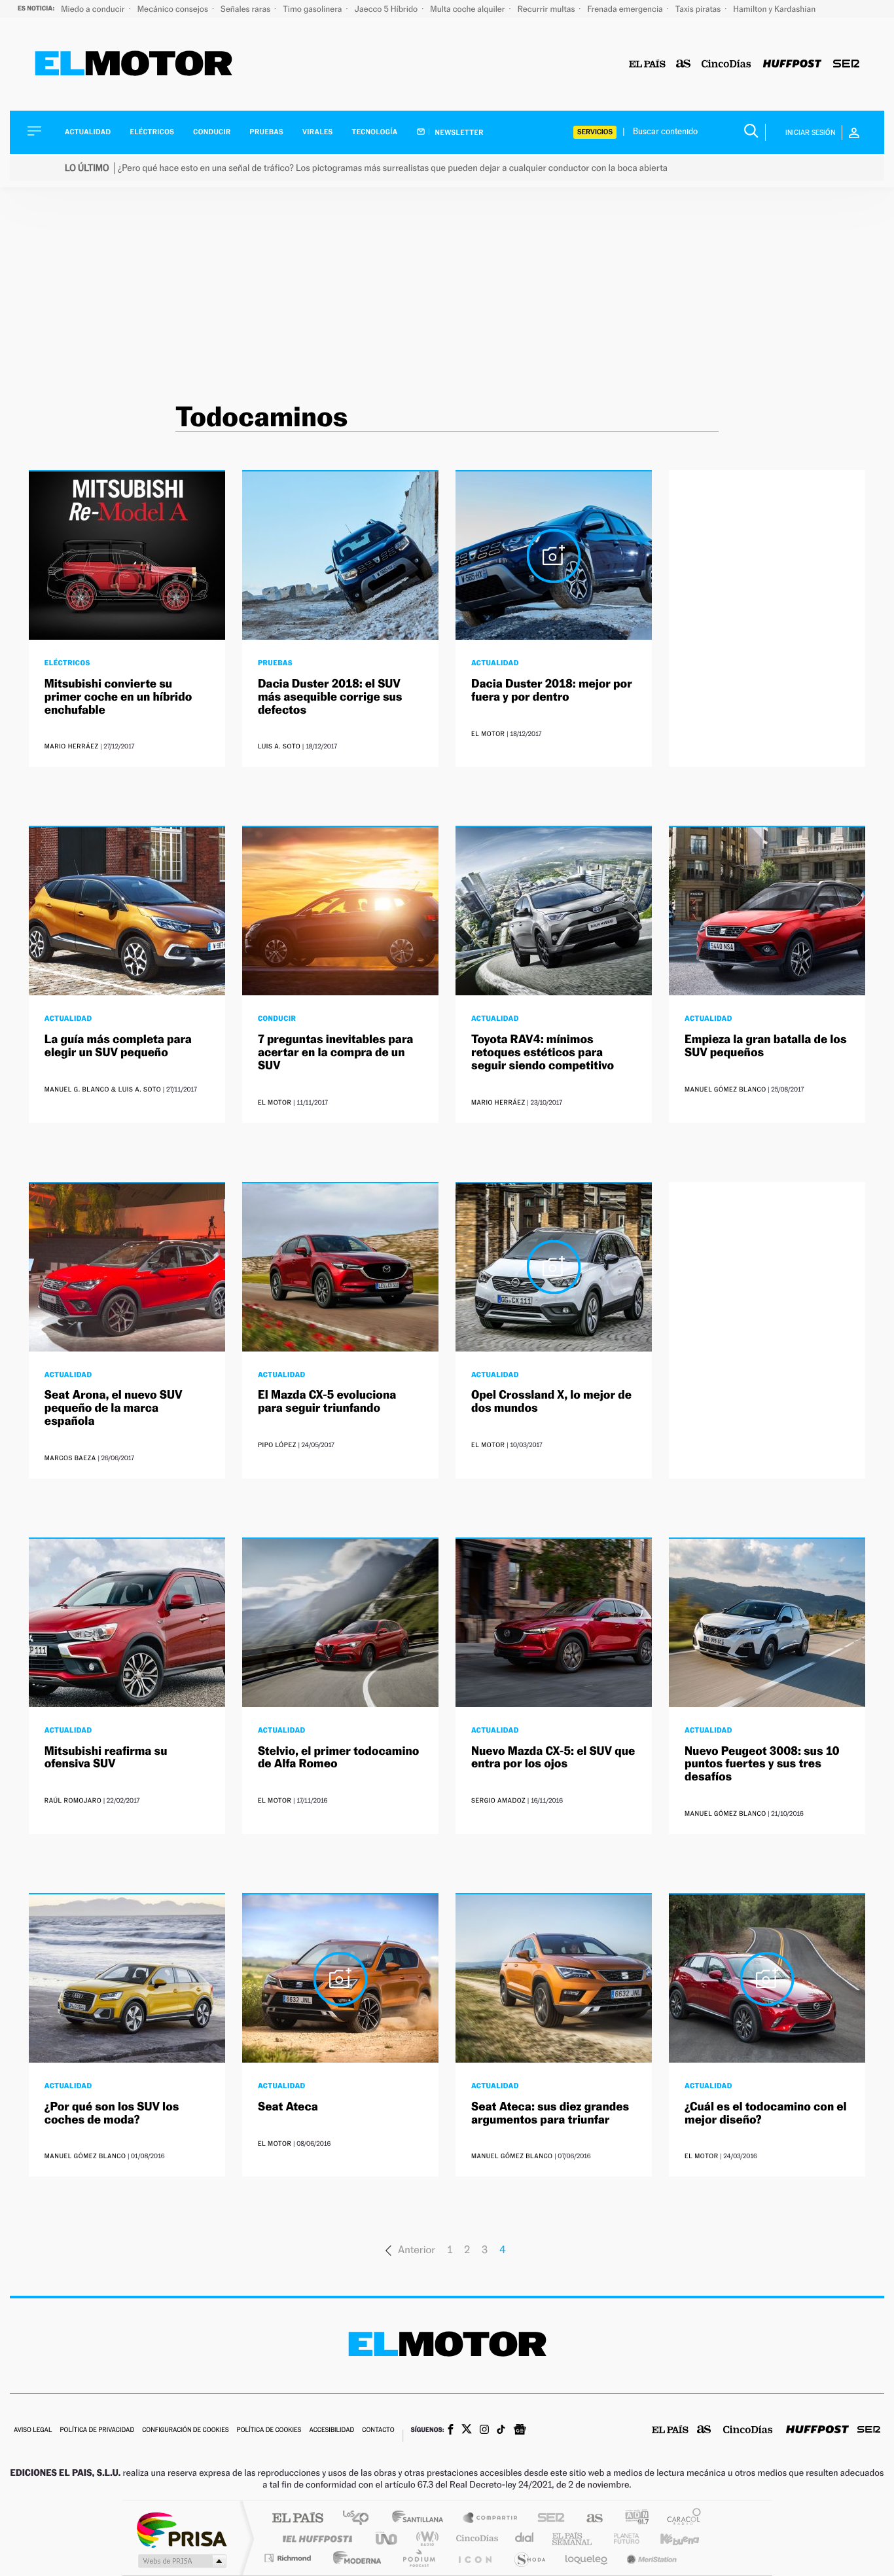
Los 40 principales (360, 2519)
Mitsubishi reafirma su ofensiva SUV (106, 1758)
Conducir (212, 132)
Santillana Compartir (491, 2519)
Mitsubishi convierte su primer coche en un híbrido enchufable (118, 697)
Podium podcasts (418, 2558)
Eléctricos (152, 132)
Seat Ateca (288, 2107)
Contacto (378, 2430)
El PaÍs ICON (474, 2558)
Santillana (421, 2519)
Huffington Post (315, 2538)
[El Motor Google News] (520, 2431)
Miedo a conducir (94, 9)
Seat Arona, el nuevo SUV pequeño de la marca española (114, 1408)
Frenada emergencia (626, 9)
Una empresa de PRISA (181, 2529)
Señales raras (246, 9)
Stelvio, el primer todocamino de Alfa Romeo (339, 1758)
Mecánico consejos (174, 9)
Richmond (289, 2558)
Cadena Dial (525, 2538)
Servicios (595, 132)
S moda (529, 2558)
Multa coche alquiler (468, 9)
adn (632, 2519)
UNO (387, 2538)
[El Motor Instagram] (484, 2431)
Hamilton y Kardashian (774, 9)
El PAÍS (297, 2519)
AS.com (589, 2519)
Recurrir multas (547, 9)
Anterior (417, 2250)
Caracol (680, 2519)
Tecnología (375, 132)
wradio (425, 2538)
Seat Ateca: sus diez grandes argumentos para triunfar (550, 2113)
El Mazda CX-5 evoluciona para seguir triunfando (327, 1402)
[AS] (684, 64)
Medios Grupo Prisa (181, 2561)
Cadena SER (547, 2519)
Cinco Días (475, 2538)
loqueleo (587, 2558)
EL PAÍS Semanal (573, 2538)
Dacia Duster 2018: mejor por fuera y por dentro (552, 690)
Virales (317, 132)
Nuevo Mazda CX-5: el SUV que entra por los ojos (553, 1758)
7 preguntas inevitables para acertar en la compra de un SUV (335, 1053)
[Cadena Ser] (846, 64)
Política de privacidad (97, 2430)
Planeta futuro (621, 2538)
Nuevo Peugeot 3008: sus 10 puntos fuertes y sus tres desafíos (762, 1764)
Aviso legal (33, 2430)
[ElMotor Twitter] (467, 2430)
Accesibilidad (331, 2430)
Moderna (354, 2558)
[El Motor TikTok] (501, 2431)
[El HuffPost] (792, 64)
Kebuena (668, 2538)
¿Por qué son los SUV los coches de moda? (112, 2113)
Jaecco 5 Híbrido (387, 9)
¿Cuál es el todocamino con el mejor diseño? (766, 2113)
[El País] (647, 64)
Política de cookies (269, 2430)
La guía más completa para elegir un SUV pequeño (118, 1046)
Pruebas (267, 132)
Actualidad (88, 132)
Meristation (650, 2558)
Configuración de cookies (185, 2430)
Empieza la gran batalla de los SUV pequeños (765, 1046)
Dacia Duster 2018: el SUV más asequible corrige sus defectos (330, 697)
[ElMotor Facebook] (451, 2431)
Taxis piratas (699, 9)
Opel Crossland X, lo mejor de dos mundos (551, 1402)
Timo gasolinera (313, 9)
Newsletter (458, 132)
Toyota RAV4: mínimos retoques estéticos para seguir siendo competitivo (543, 1053)
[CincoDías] (726, 64)
